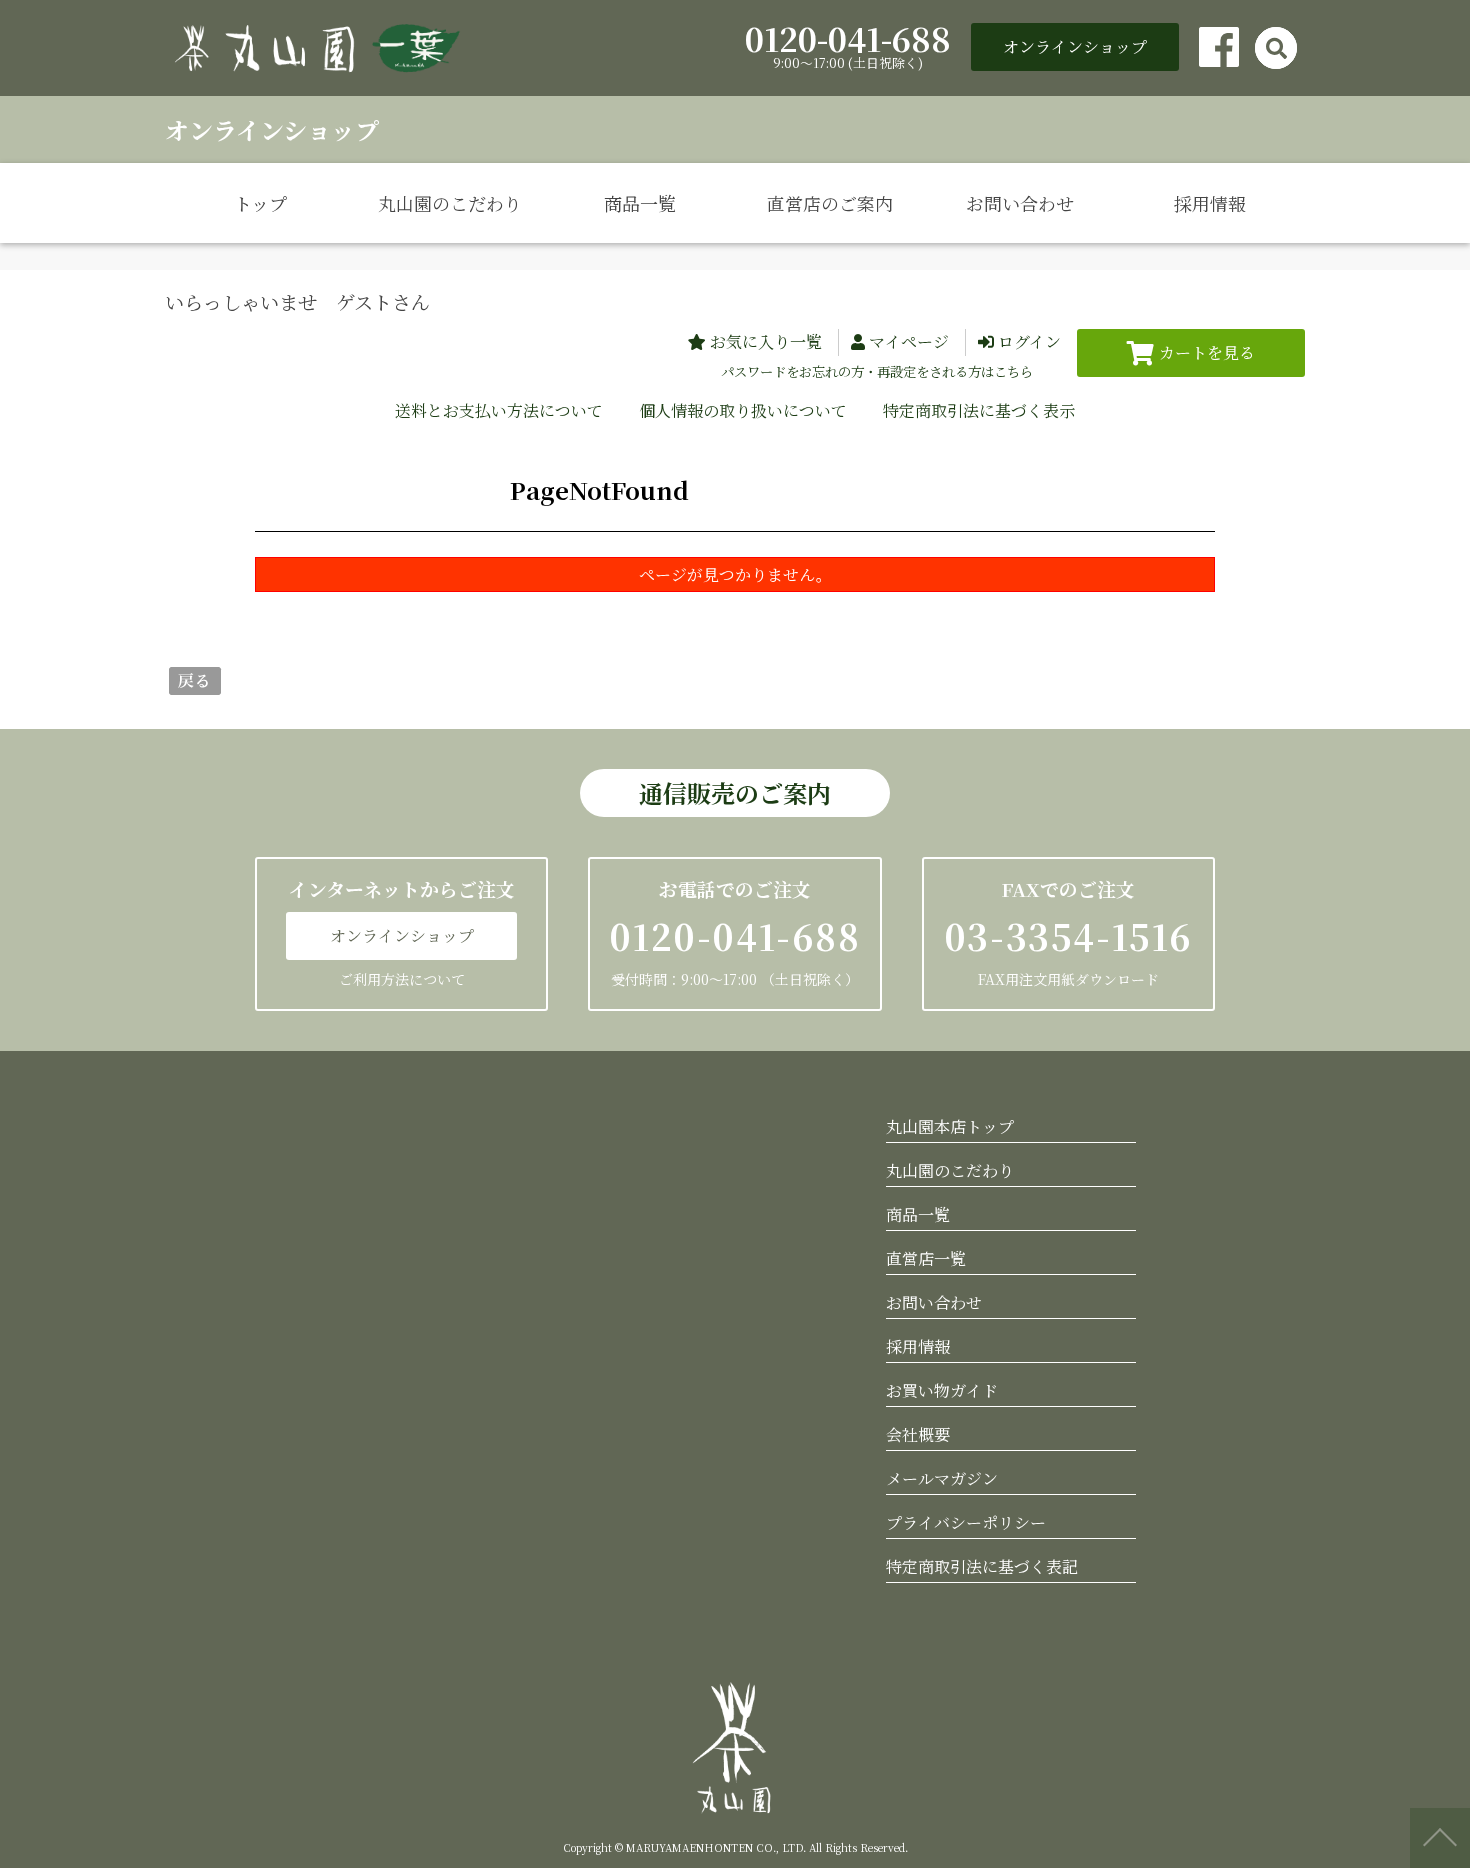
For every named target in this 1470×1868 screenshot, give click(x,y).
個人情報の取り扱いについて (743, 410)
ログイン (1029, 341)
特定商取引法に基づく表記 (982, 1566)
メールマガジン (942, 1478)
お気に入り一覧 (766, 341)
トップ (260, 203)
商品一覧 (640, 203)
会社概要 (918, 1434)
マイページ (909, 341)
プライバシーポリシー (966, 1522)
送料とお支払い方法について (499, 410)
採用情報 (1210, 203)
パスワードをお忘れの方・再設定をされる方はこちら (877, 371)
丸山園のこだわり (450, 203)
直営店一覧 (926, 1258)
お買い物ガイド (942, 1390)
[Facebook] (1219, 47)
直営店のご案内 (830, 203)
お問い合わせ (1020, 203)
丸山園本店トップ (950, 1126)
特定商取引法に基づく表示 (979, 410)
